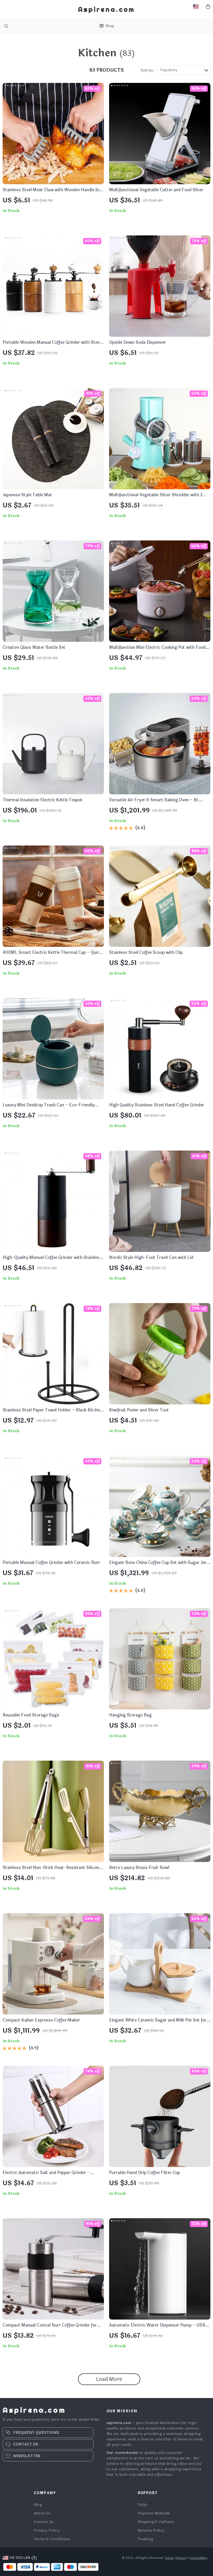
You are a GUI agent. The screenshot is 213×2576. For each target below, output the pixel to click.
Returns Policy (151, 2530)
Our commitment (122, 2453)
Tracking (145, 2539)
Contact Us (44, 2522)
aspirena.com (119, 2423)
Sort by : (148, 70)
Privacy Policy (47, 2530)
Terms (169, 2558)
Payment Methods (154, 2513)
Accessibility (198, 2558)
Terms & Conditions (52, 2539)
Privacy (181, 2558)
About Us (42, 2513)
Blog (38, 2505)
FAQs (143, 2505)
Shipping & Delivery (156, 2522)
